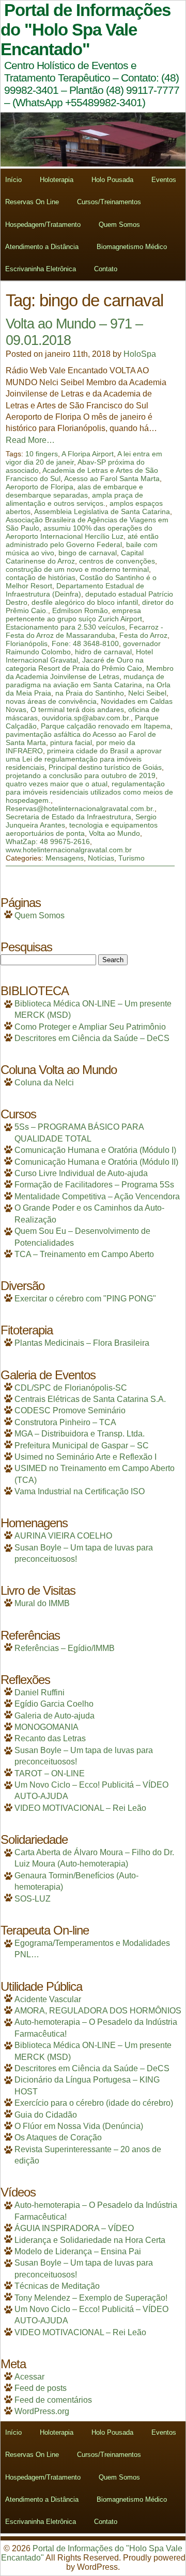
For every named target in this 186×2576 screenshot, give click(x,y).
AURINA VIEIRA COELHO (63, 1536)
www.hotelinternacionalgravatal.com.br (69, 850)
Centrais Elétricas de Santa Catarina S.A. (90, 1399)
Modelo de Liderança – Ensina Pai (78, 2251)
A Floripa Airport (88, 454)
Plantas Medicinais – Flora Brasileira (82, 1343)
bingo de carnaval (88, 553)
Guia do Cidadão (46, 2115)
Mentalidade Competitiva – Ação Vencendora (97, 1196)
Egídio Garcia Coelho (54, 1704)
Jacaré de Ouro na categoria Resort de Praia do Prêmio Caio (75, 664)
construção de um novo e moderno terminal (77, 569)
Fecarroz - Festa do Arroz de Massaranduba (84, 631)
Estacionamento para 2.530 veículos (65, 627)
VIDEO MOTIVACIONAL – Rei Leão (80, 1808)
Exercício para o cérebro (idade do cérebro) (94, 2103)
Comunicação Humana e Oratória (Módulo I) (95, 1150)
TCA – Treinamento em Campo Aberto (84, 1254)
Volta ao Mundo (114, 833)
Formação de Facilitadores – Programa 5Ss (94, 1185)
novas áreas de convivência (51, 701)
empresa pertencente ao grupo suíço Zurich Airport (74, 615)
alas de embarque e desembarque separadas (74, 491)
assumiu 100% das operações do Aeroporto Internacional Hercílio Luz (79, 532)
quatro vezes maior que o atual (57, 784)
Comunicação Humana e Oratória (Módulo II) (96, 1162)
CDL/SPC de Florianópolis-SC (71, 1388)
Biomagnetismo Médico (132, 247)
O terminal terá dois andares (77, 709)
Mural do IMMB (42, 1603)
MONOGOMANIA (47, 1727)
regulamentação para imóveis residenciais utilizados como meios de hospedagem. (89, 792)
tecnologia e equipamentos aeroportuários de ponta (82, 829)
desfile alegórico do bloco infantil (85, 602)
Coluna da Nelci (44, 1083)
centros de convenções (117, 561)
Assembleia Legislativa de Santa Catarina (102, 511)
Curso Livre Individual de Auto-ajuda (81, 1173)
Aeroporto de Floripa (40, 487)
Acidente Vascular (48, 1999)
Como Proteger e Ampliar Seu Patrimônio (90, 1027)
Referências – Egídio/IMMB (65, 1648)
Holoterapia (57, 180)
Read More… (30, 440)
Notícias (101, 858)
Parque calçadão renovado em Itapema (106, 726)
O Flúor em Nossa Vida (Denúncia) (79, 2126)
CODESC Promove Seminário (70, 1410)
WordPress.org (42, 2411)
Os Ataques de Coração (58, 2137)
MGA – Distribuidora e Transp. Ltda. (80, 1434)
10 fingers (42, 454)
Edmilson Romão (80, 610)
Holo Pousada (112, 180)
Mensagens (65, 858)
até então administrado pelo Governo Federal (82, 540)
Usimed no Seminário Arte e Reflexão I (86, 1457)
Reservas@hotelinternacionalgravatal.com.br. (80, 808)
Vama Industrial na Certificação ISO (80, 1491)
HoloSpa (140, 354)
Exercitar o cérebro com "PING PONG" (85, 1299)
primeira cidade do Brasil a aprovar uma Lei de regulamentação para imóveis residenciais (84, 759)
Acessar (29, 2377)
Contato (106, 269)
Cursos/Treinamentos (109, 202)
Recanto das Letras (50, 1738)
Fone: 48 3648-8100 (85, 643)
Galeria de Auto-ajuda (55, 1716)
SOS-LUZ (33, 1899)
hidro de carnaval (103, 652)
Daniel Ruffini (40, 1692)
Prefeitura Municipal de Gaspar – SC (82, 1446)
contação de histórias (41, 577)
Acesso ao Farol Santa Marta (112, 478)
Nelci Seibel (147, 693)
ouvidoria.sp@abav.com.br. (86, 718)
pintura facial (71, 742)
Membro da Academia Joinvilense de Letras (90, 672)
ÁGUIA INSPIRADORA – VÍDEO (74, 2228)
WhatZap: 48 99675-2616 (48, 841)
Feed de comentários (53, 2400)
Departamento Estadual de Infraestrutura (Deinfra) (75, 590)
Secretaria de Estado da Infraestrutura (68, 817)
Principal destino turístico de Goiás (105, 767)
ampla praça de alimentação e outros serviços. (74, 499)
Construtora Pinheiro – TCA (65, 1422)
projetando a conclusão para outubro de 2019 (81, 775)
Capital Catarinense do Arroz (75, 557)
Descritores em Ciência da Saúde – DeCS (92, 1038)
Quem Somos (119, 225)
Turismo (131, 858)
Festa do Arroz (143, 635)
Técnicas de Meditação (57, 2286)
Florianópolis (27, 643)
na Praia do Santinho (90, 693)
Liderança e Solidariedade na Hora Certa (90, 2240)
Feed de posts (41, 2388)
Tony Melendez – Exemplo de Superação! (91, 2298)
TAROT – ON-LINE (50, 1773)
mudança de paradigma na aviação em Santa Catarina (85, 681)
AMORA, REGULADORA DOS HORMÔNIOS (98, 2011)
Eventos (164, 180)
